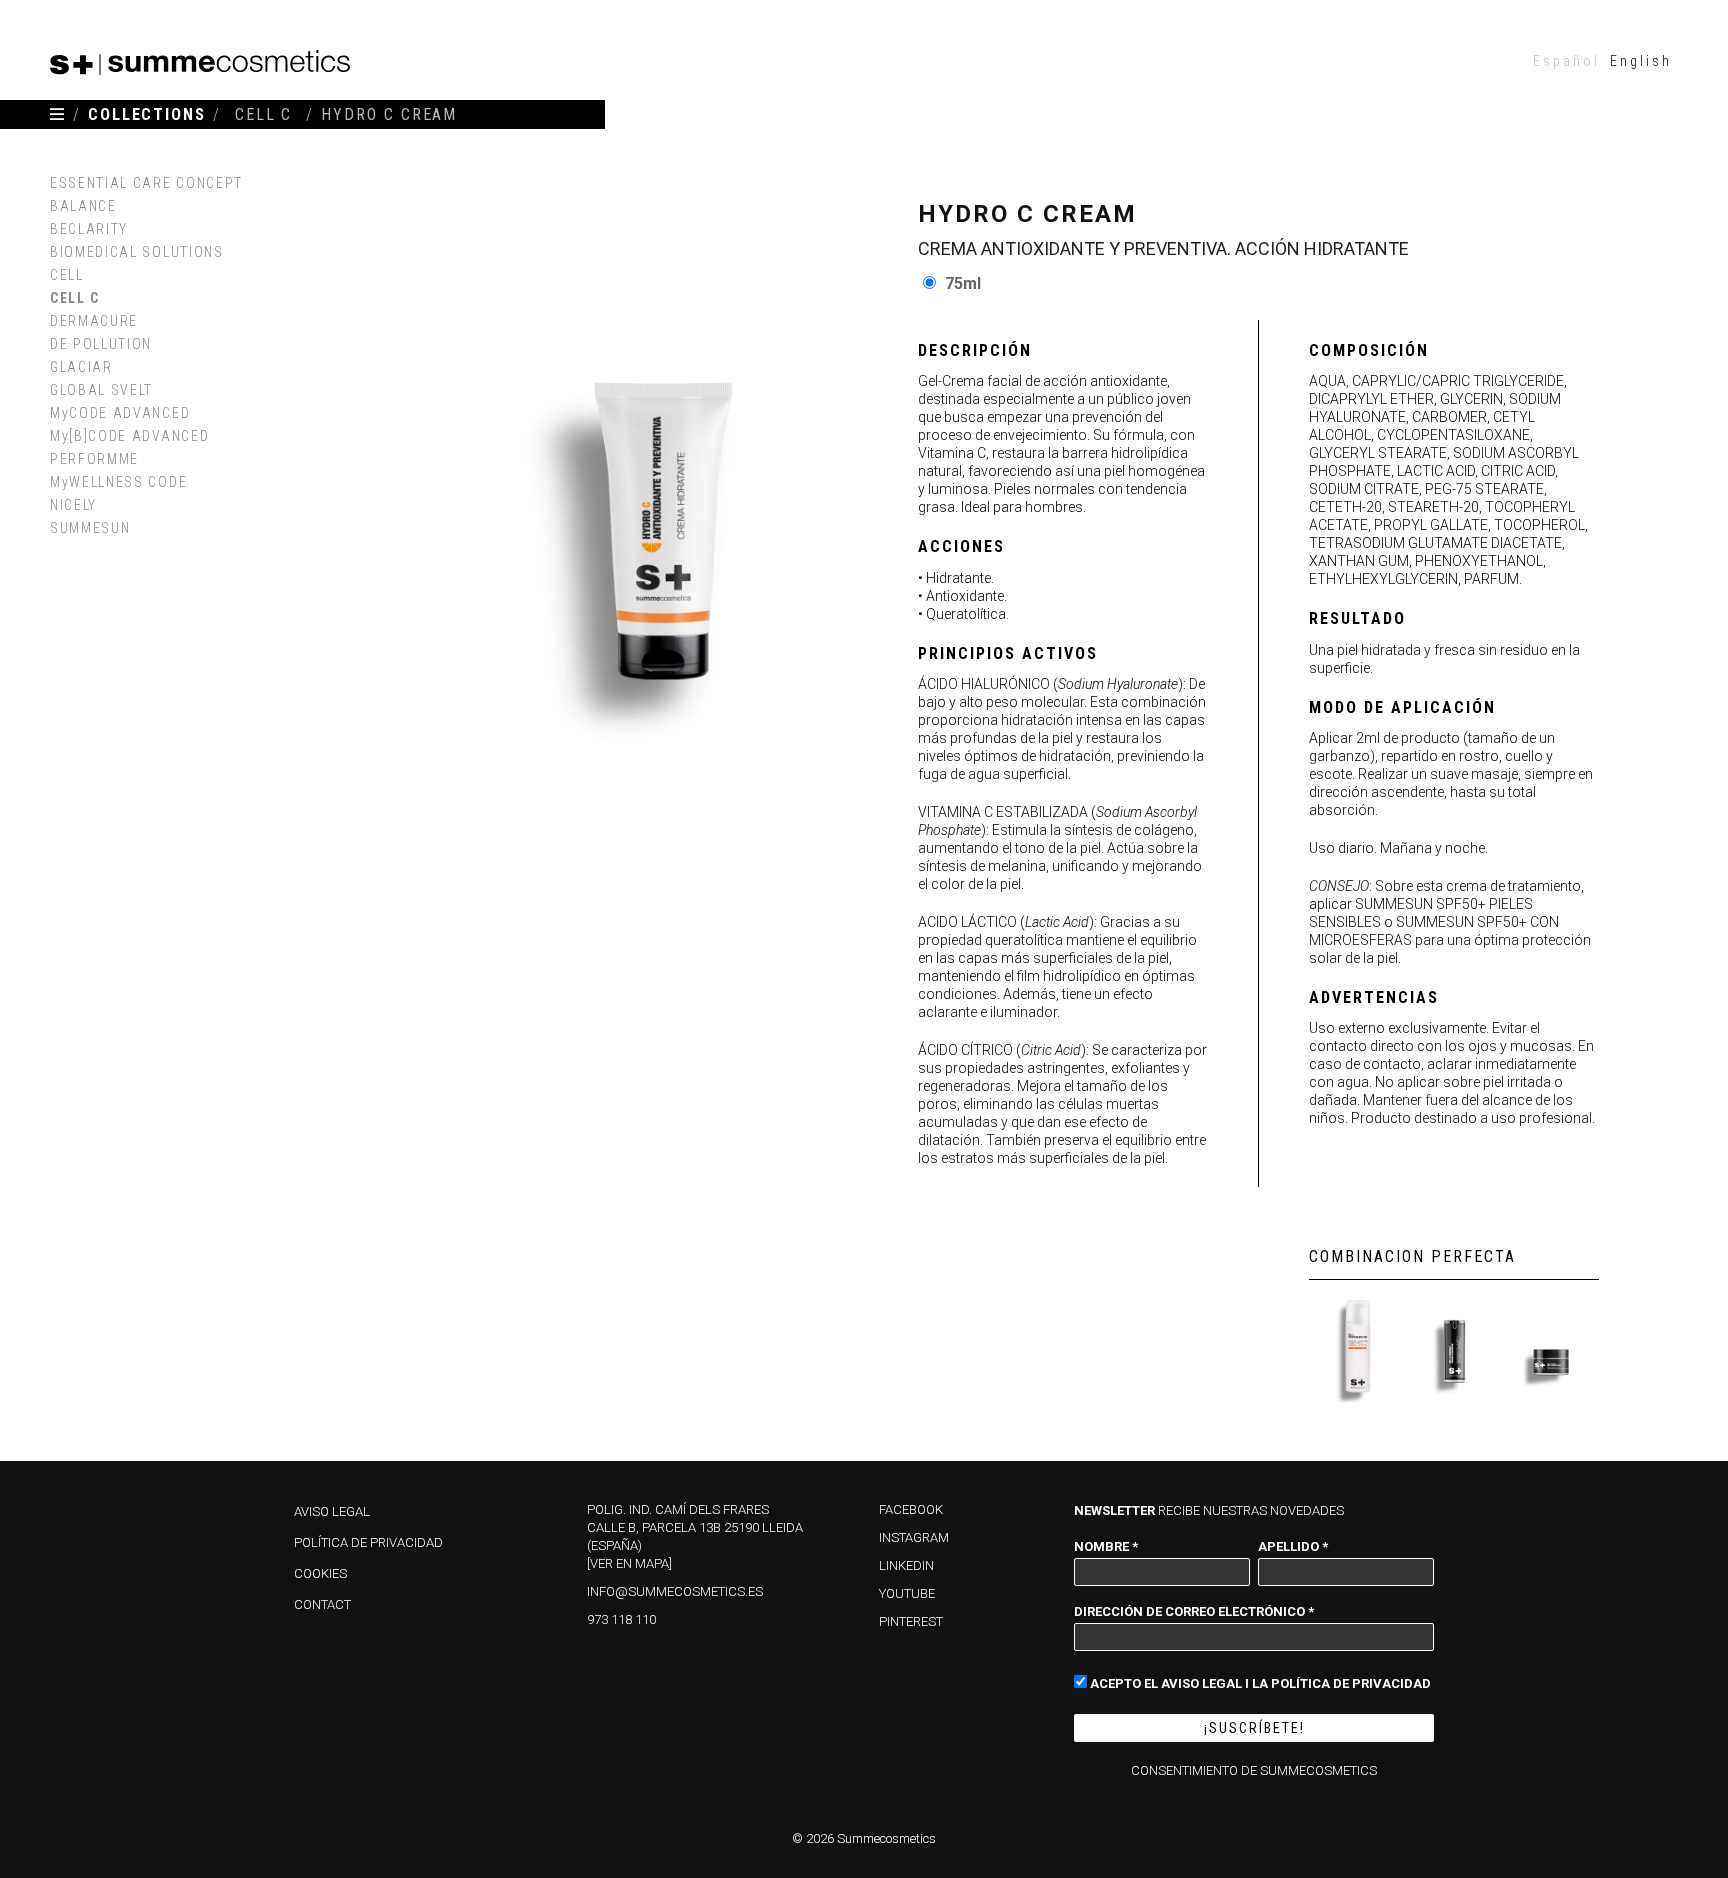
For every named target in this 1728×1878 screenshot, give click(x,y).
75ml (963, 283)
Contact (322, 1604)
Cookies (320, 1573)
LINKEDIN (906, 1565)
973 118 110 (621, 1619)
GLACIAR (81, 367)
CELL (67, 275)
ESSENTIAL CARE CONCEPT (146, 183)
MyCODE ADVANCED (120, 413)
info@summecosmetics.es (675, 1591)
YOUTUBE (907, 1593)
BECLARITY (89, 229)
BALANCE (83, 206)
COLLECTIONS (147, 114)
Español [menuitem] (1566, 61)
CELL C (75, 298)
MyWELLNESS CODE (118, 482)
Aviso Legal (332, 1511)
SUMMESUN (90, 528)
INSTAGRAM (914, 1537)
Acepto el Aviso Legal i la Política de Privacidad (1259, 1683)
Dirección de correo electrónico (1194, 1610)
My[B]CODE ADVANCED (129, 436)
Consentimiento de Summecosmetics (1254, 1770)
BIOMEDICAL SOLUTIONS (137, 252)
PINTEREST (911, 1621)
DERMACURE (94, 321)
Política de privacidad (368, 1542)
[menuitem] (1566, 60)
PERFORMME (94, 459)
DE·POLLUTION (101, 344)
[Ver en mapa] (629, 1563)
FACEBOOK (911, 1509)
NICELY (73, 505)
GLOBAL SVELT (101, 390)
